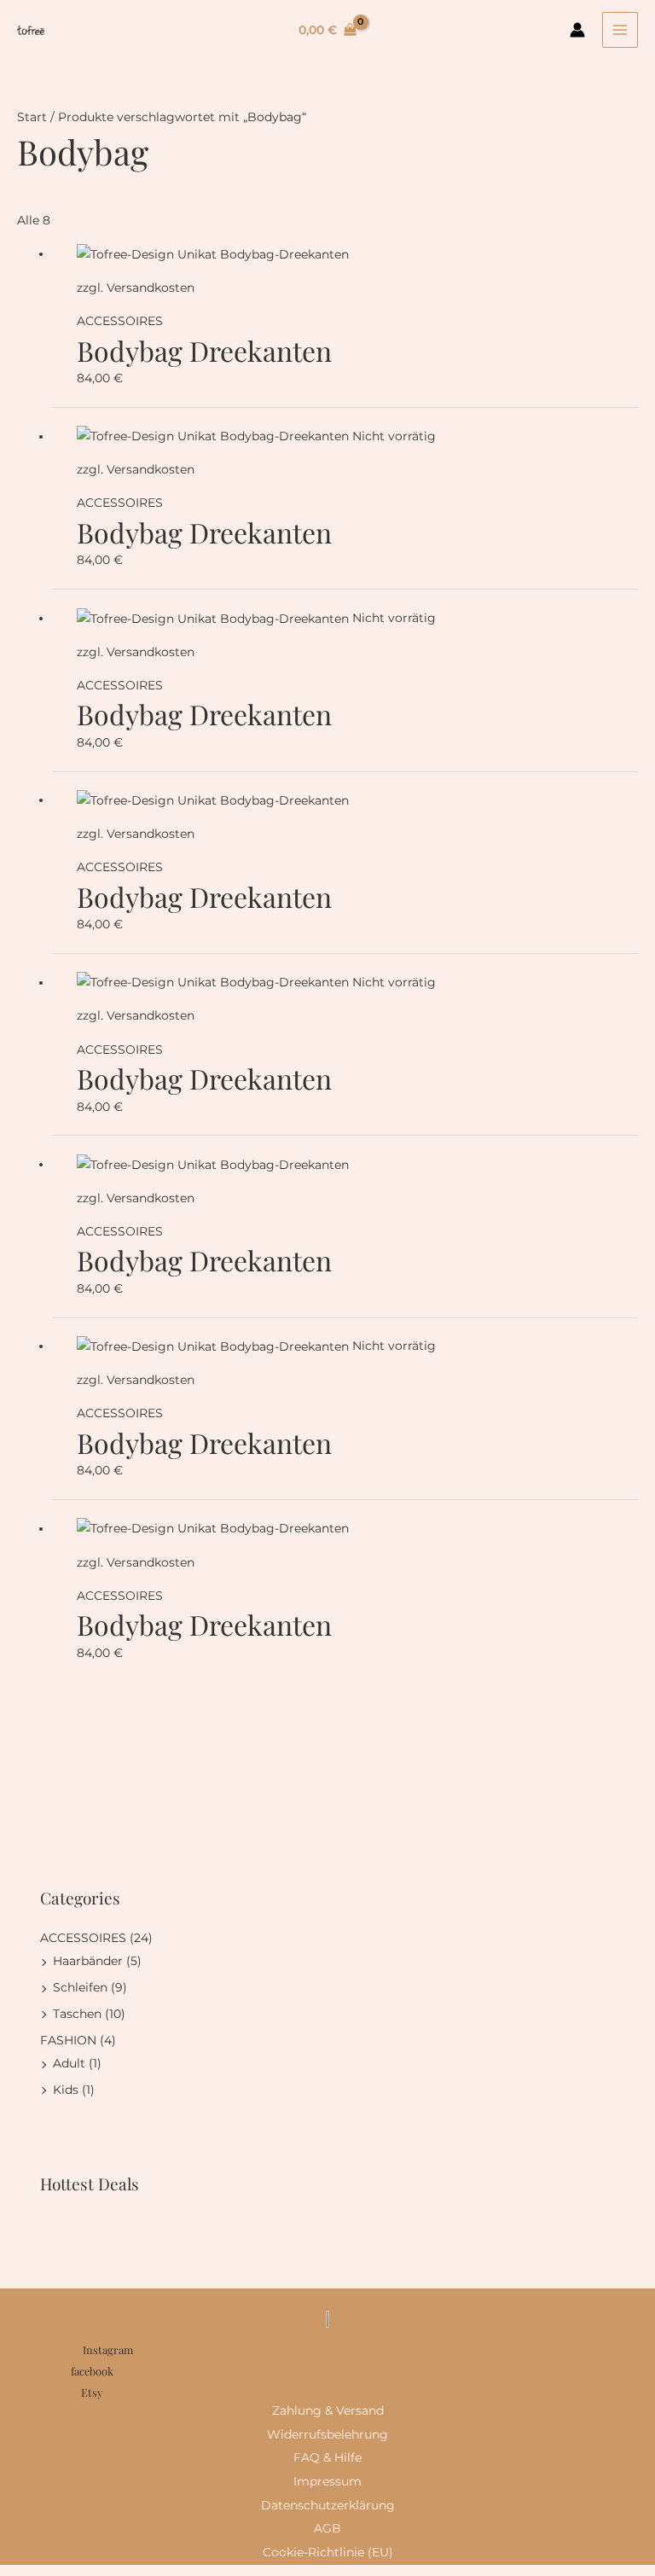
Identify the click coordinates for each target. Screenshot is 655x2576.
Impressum (327, 2481)
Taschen (77, 2014)
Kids (66, 2090)
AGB (327, 2528)
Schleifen (80, 1987)
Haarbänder (88, 1961)
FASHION (68, 2040)
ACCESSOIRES (83, 1938)
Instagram (108, 2349)
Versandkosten (151, 288)
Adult (69, 2063)
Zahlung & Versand (328, 2410)
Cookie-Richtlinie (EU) (328, 2552)
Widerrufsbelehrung (327, 2434)
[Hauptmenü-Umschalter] (620, 30)
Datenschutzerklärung (328, 2505)
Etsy (92, 2392)
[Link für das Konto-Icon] (577, 30)
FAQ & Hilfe (327, 2457)
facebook (92, 2371)
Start (32, 117)
